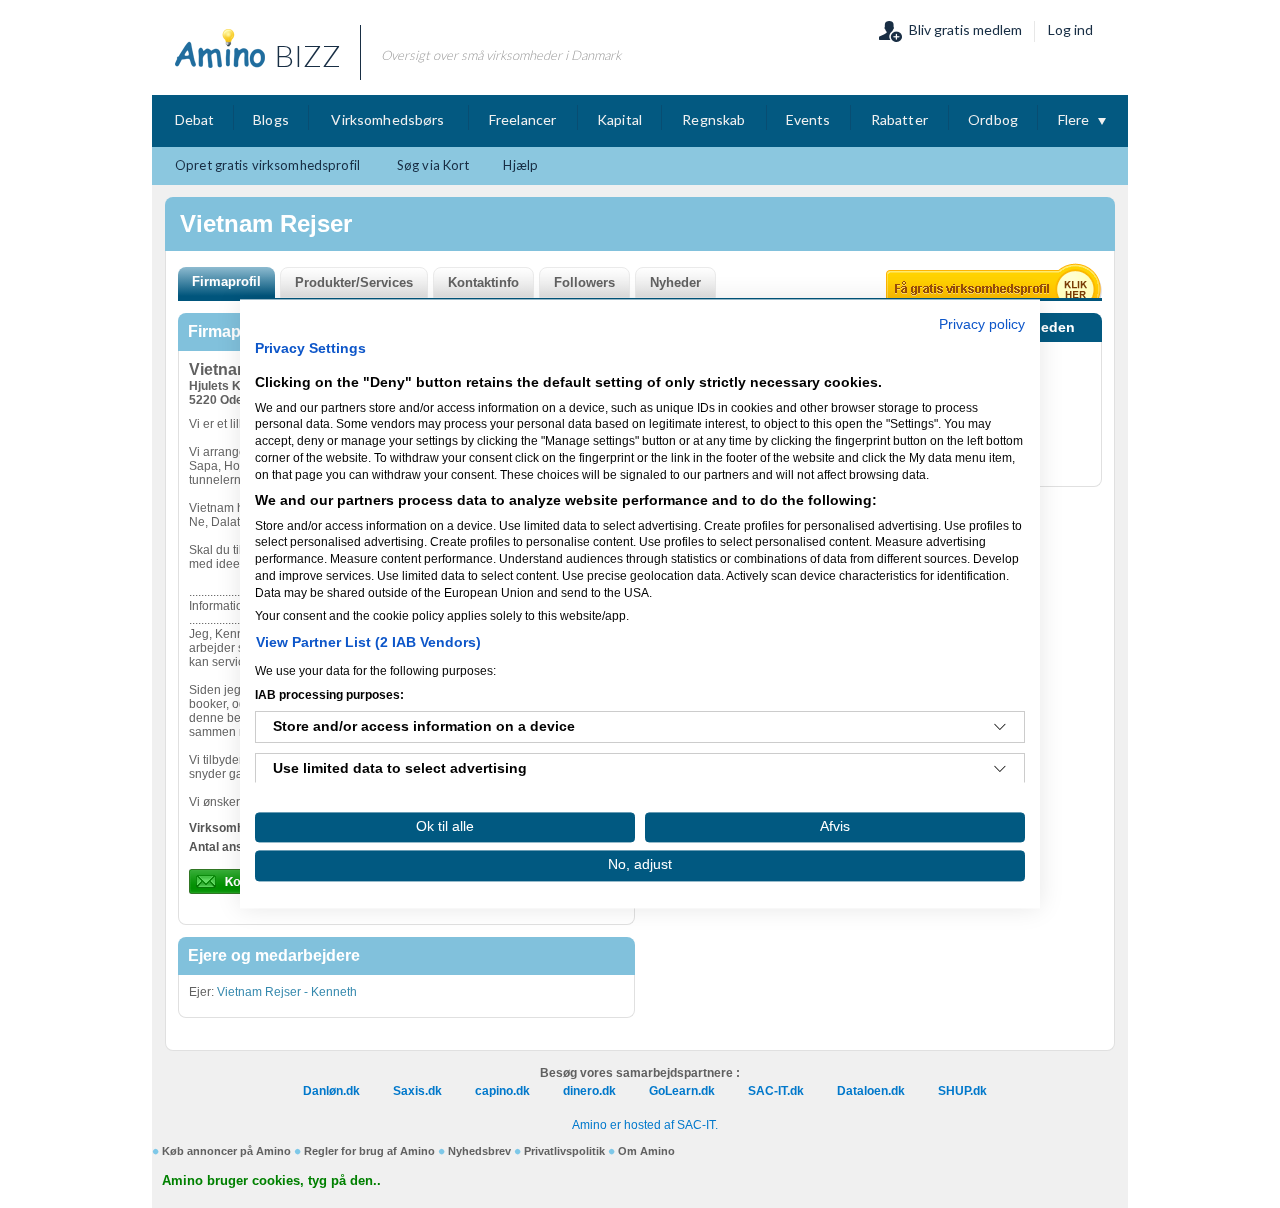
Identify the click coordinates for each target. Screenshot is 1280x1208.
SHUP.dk (962, 1091)
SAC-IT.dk (776, 1091)
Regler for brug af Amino (369, 1151)
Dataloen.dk (871, 1091)
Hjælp (520, 165)
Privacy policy (982, 324)
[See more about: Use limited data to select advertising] (1000, 770)
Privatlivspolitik (564, 1151)
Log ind (1070, 29)
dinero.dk (589, 1091)
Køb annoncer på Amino (226, 1151)
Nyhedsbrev (479, 1151)
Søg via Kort (433, 165)
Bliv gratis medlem (965, 29)
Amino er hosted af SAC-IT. (645, 1125)
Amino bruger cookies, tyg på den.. (271, 1180)
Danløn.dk (331, 1091)
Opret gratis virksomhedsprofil (267, 165)
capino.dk (502, 1091)
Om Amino (646, 1151)
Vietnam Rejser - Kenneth (287, 992)
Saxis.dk (417, 1091)
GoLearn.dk (682, 1091)
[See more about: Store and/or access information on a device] (1000, 728)
